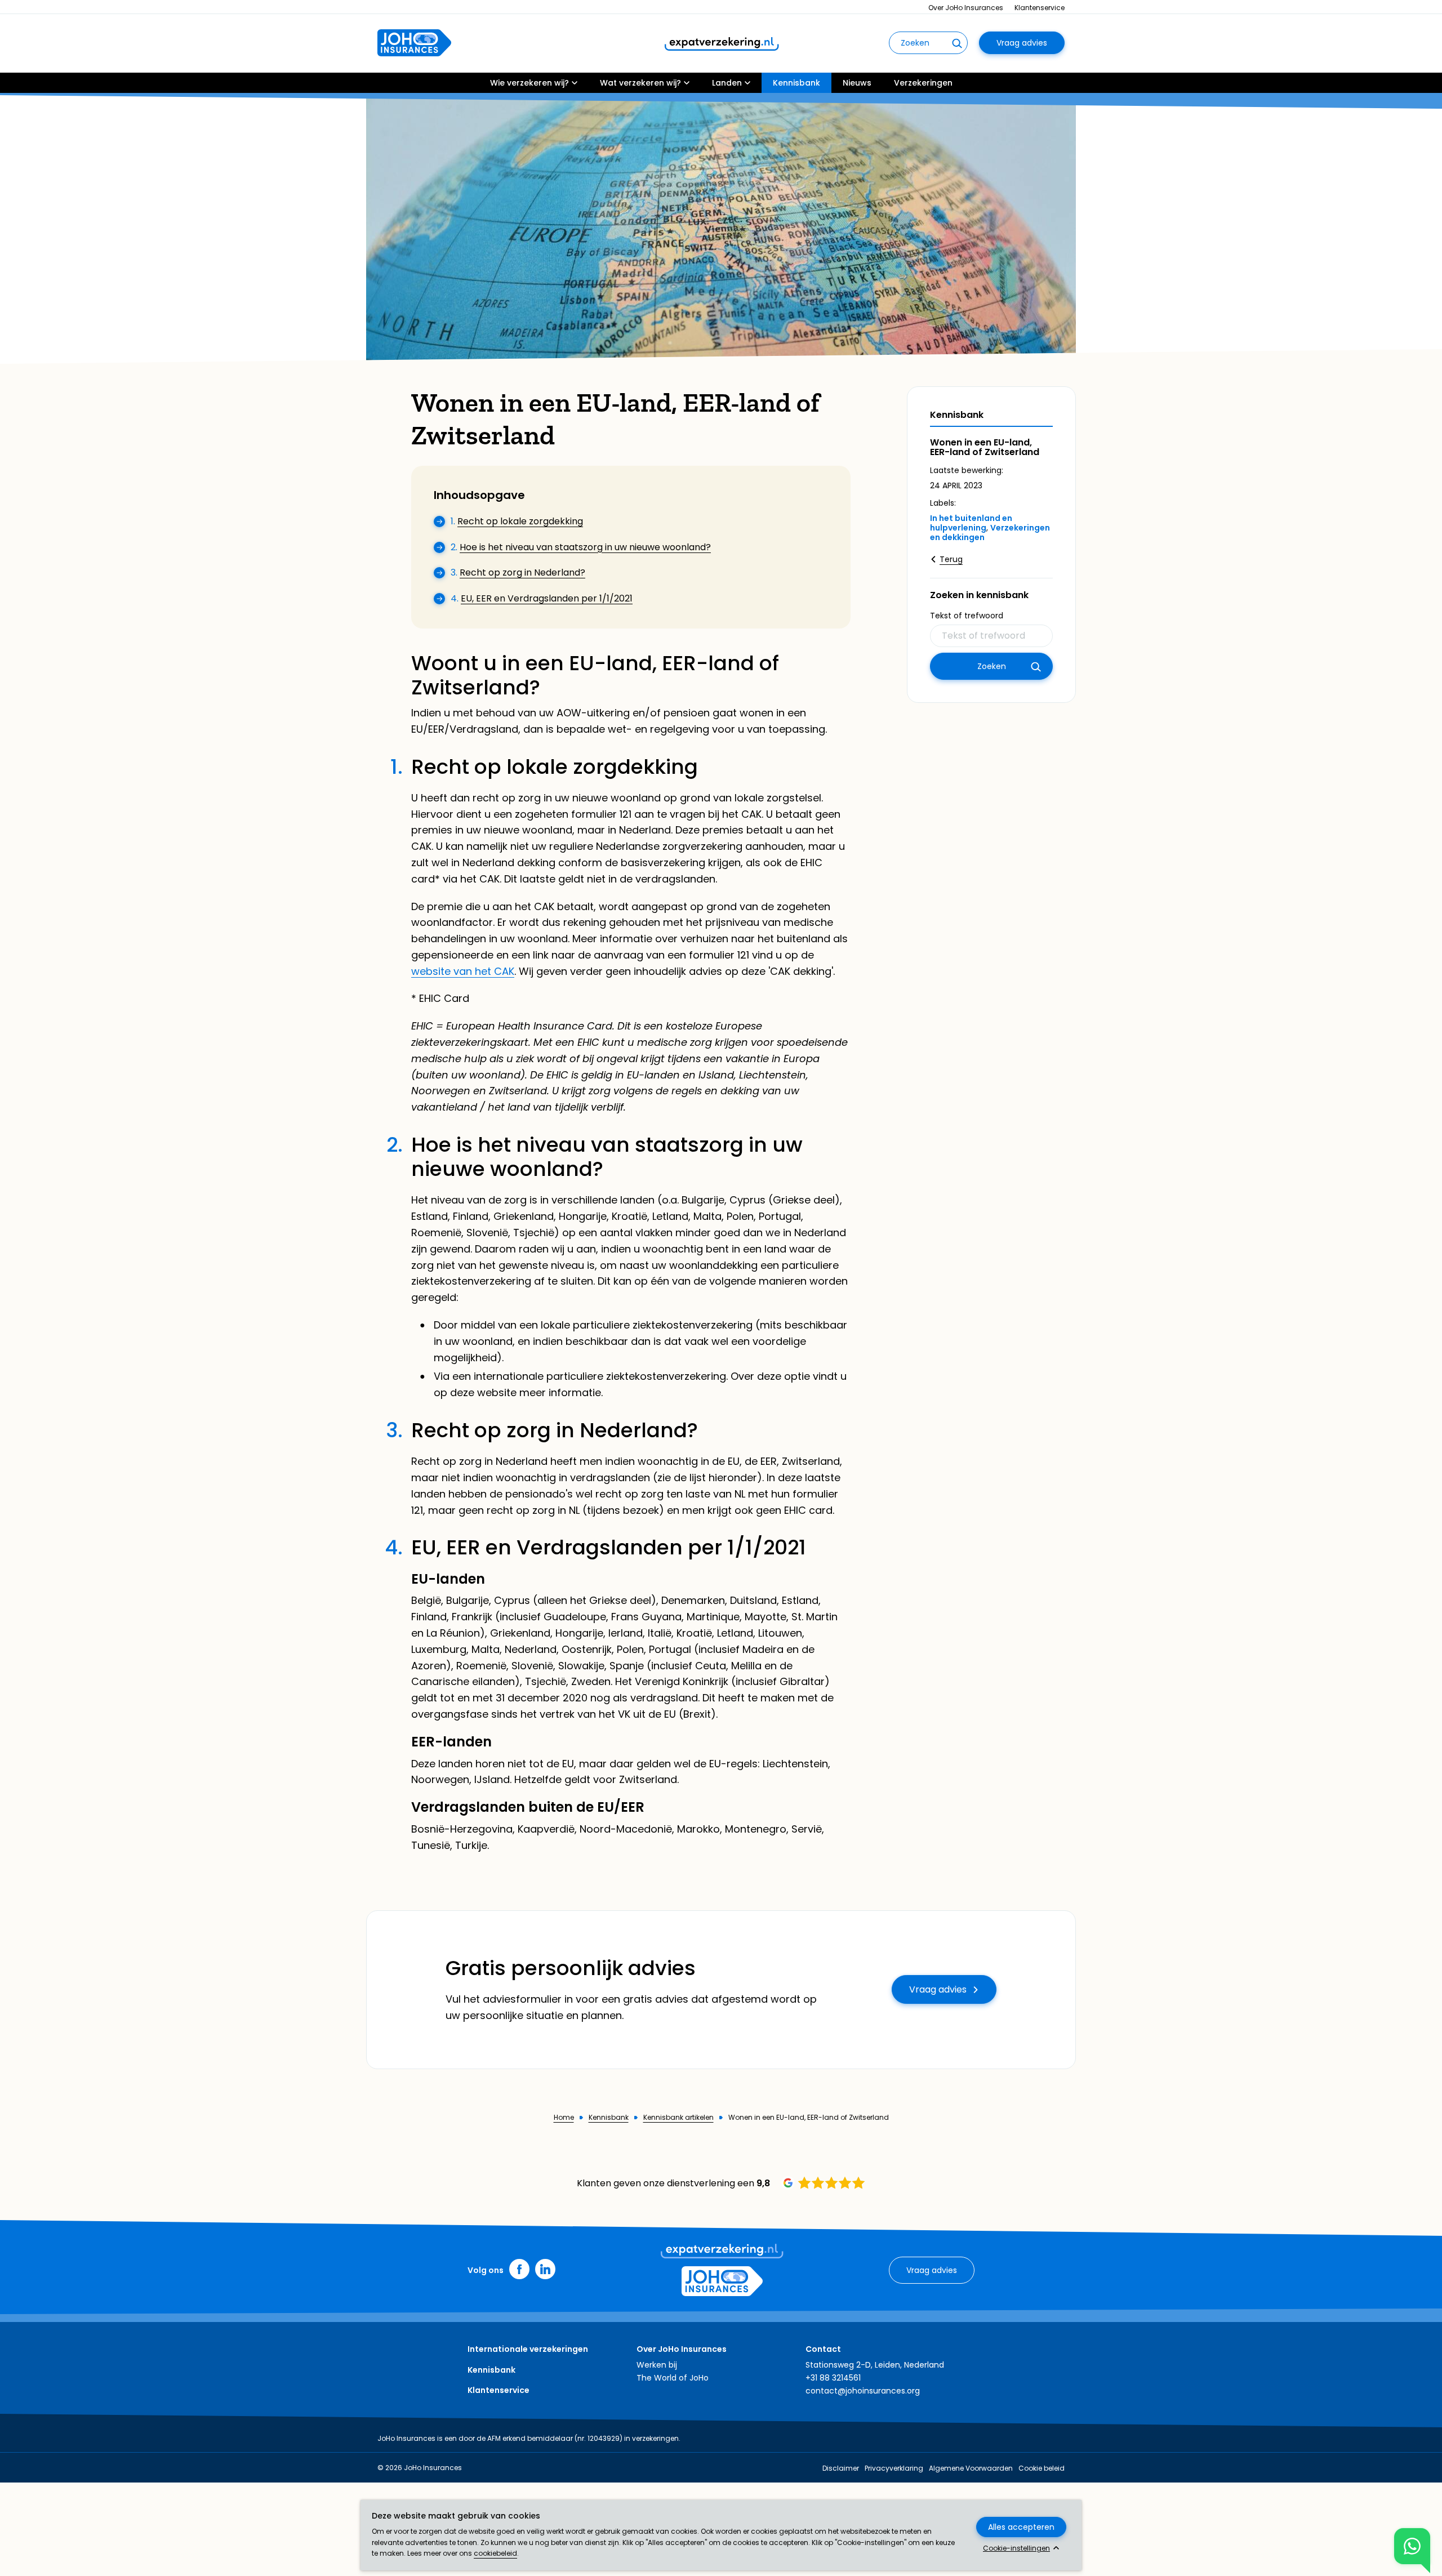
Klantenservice (1040, 8)
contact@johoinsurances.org (863, 2391)
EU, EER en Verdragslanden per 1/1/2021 (547, 598)
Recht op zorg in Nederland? (522, 572)
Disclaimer (841, 2468)
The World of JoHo (673, 2378)
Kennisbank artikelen (678, 2118)
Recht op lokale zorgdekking (520, 521)
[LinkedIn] (545, 2269)
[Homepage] (414, 43)
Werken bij (657, 2365)
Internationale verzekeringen (528, 2349)
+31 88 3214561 (833, 2378)
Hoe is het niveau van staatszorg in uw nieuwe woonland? (585, 547)
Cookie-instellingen (1016, 2548)
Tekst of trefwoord (967, 616)
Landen (727, 83)
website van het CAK (463, 971)
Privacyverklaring (894, 2468)
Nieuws (857, 83)
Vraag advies (1022, 43)
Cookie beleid (1042, 2468)
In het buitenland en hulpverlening (971, 523)
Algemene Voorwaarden (971, 2468)
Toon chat (1412, 2546)
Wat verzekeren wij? (640, 83)
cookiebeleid (495, 2553)
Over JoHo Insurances (966, 8)
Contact (823, 2349)
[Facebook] (519, 2269)
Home (564, 2118)
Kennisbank (796, 83)
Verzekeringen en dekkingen (990, 532)
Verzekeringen (923, 83)
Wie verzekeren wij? (529, 83)
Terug (951, 559)
